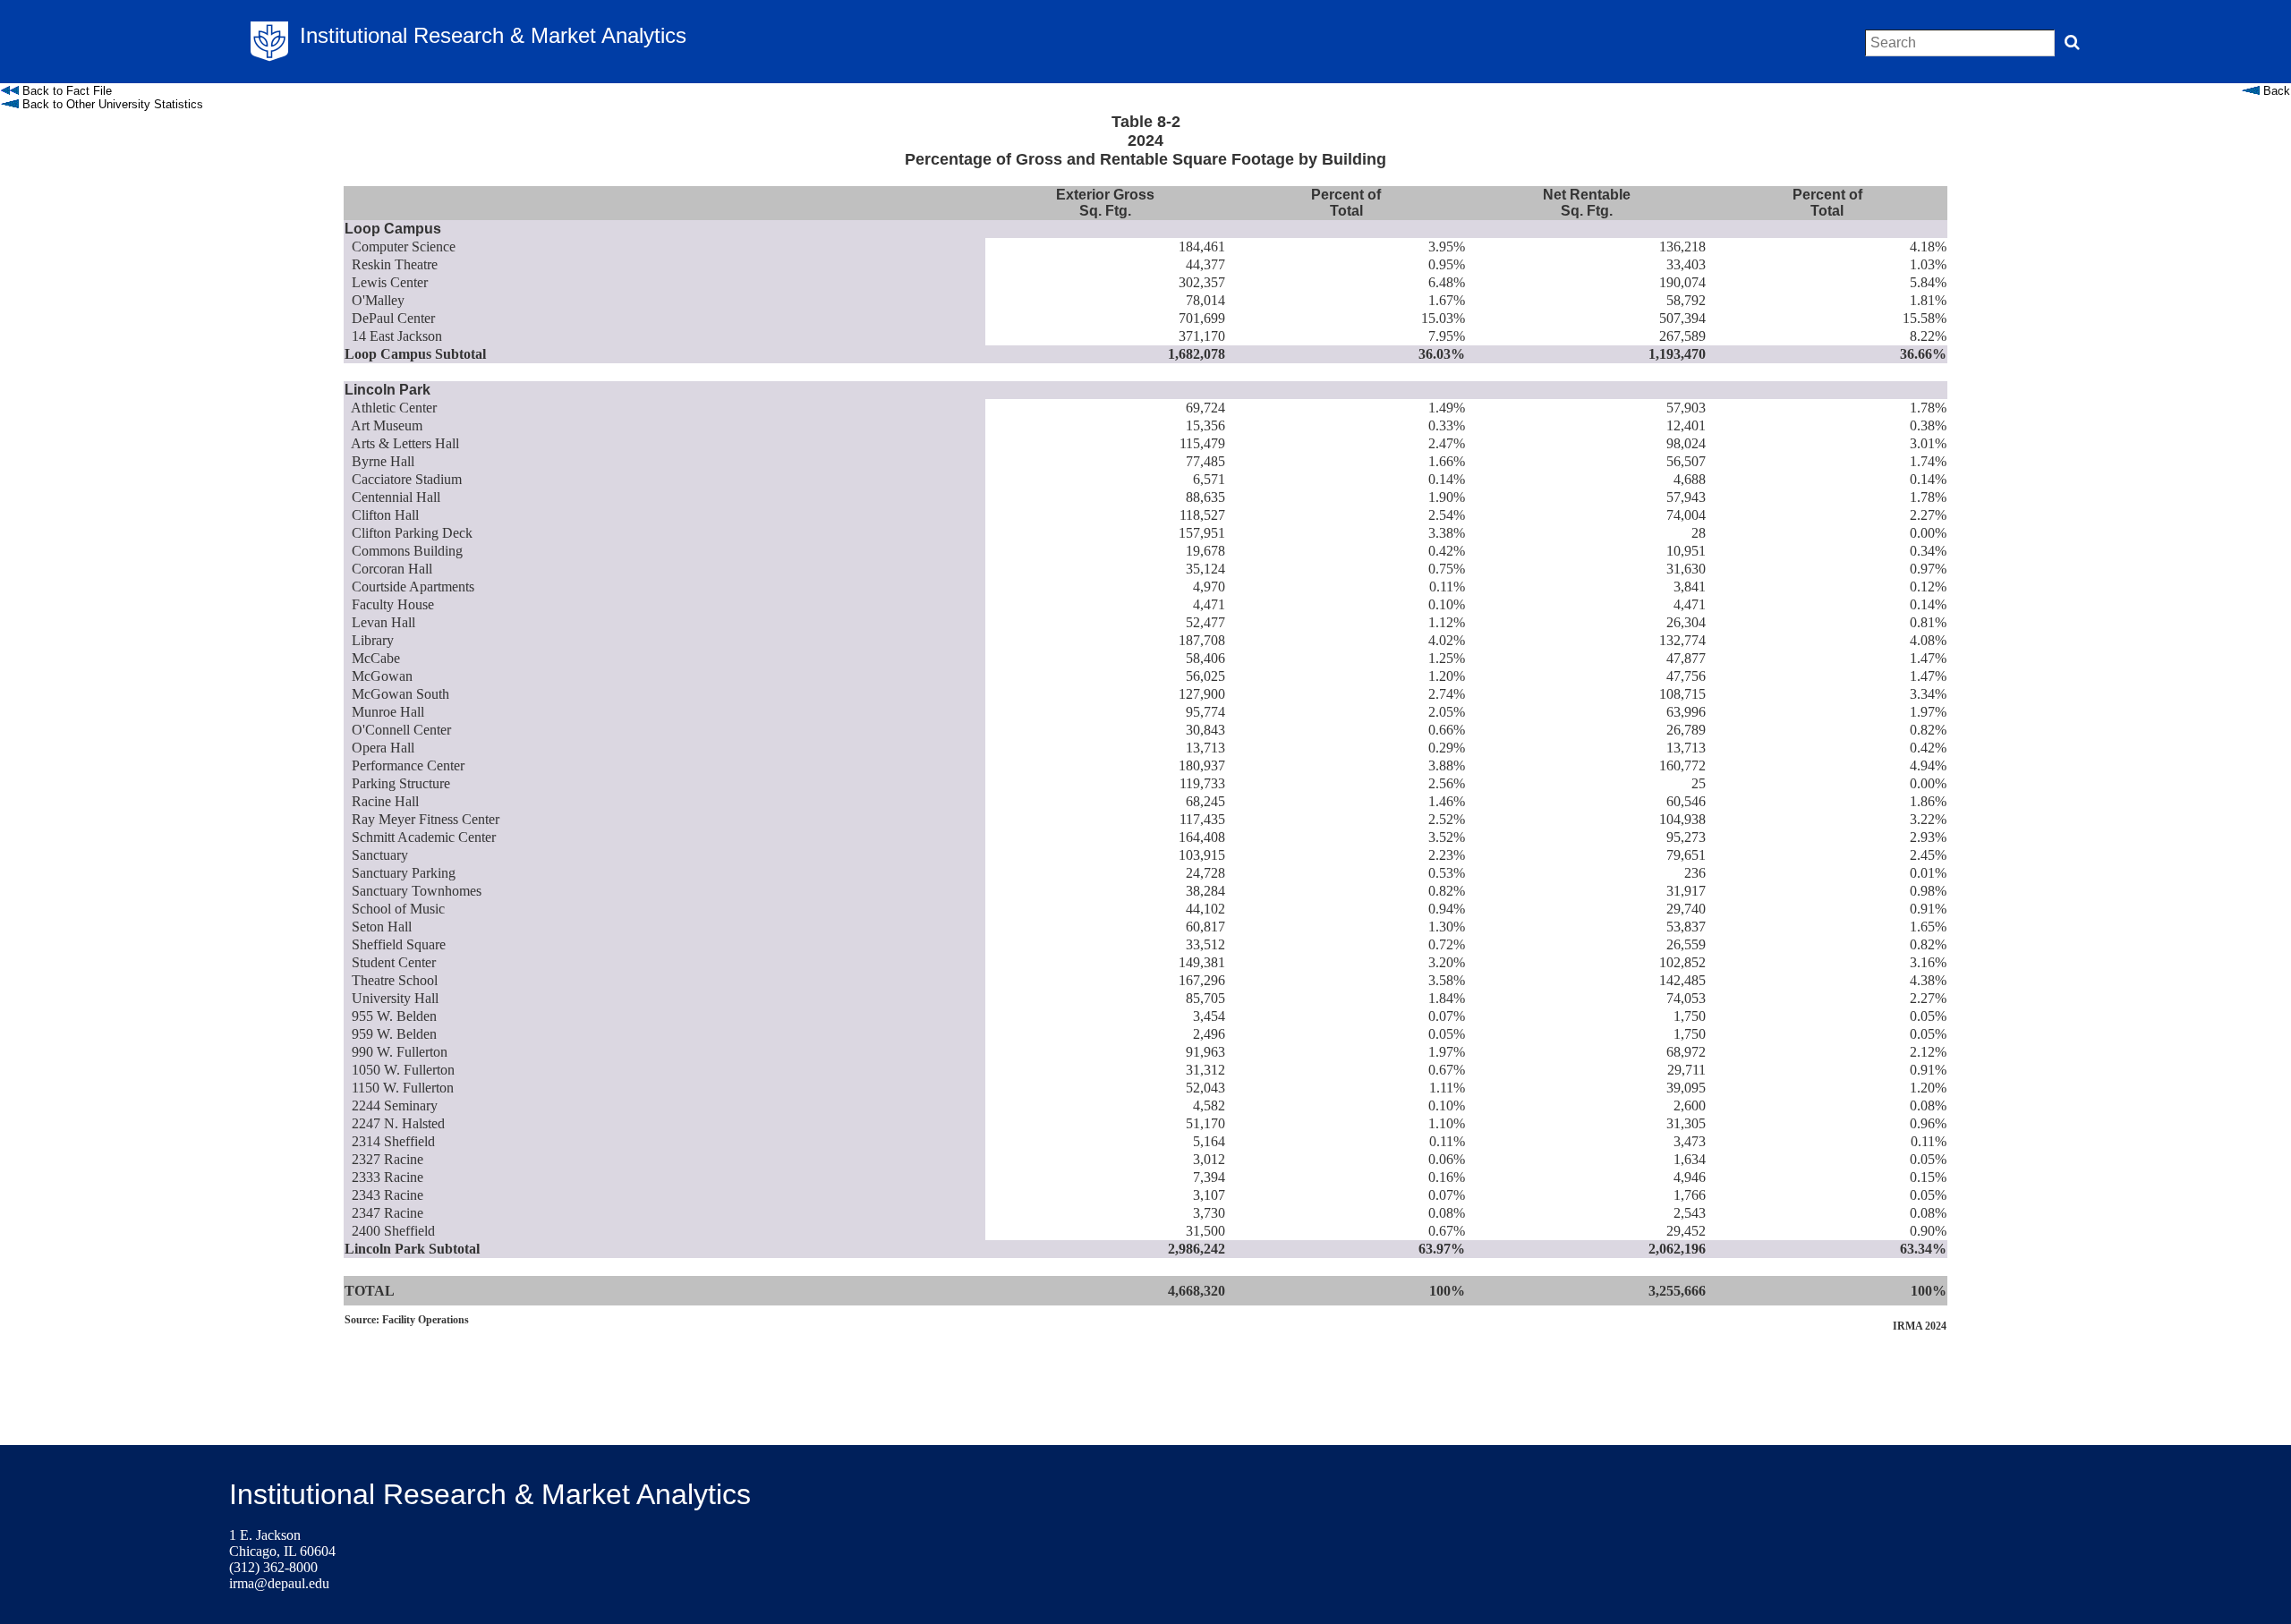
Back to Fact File (65, 91)
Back (2275, 91)
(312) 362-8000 (273, 1567)
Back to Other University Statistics (111, 104)
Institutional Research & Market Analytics (490, 1494)
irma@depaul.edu (279, 1583)
